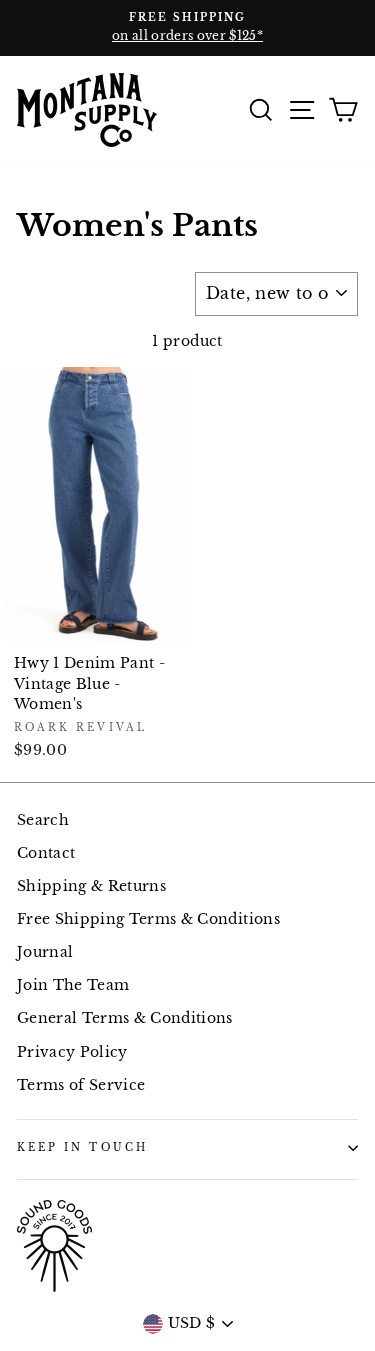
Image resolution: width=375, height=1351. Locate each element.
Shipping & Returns (91, 886)
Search (43, 820)
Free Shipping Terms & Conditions (148, 919)
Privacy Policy (72, 1052)
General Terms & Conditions (125, 1018)
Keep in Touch (82, 1147)
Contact (46, 853)
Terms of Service (81, 1085)
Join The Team (73, 985)
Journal (45, 952)
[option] (187, 28)
